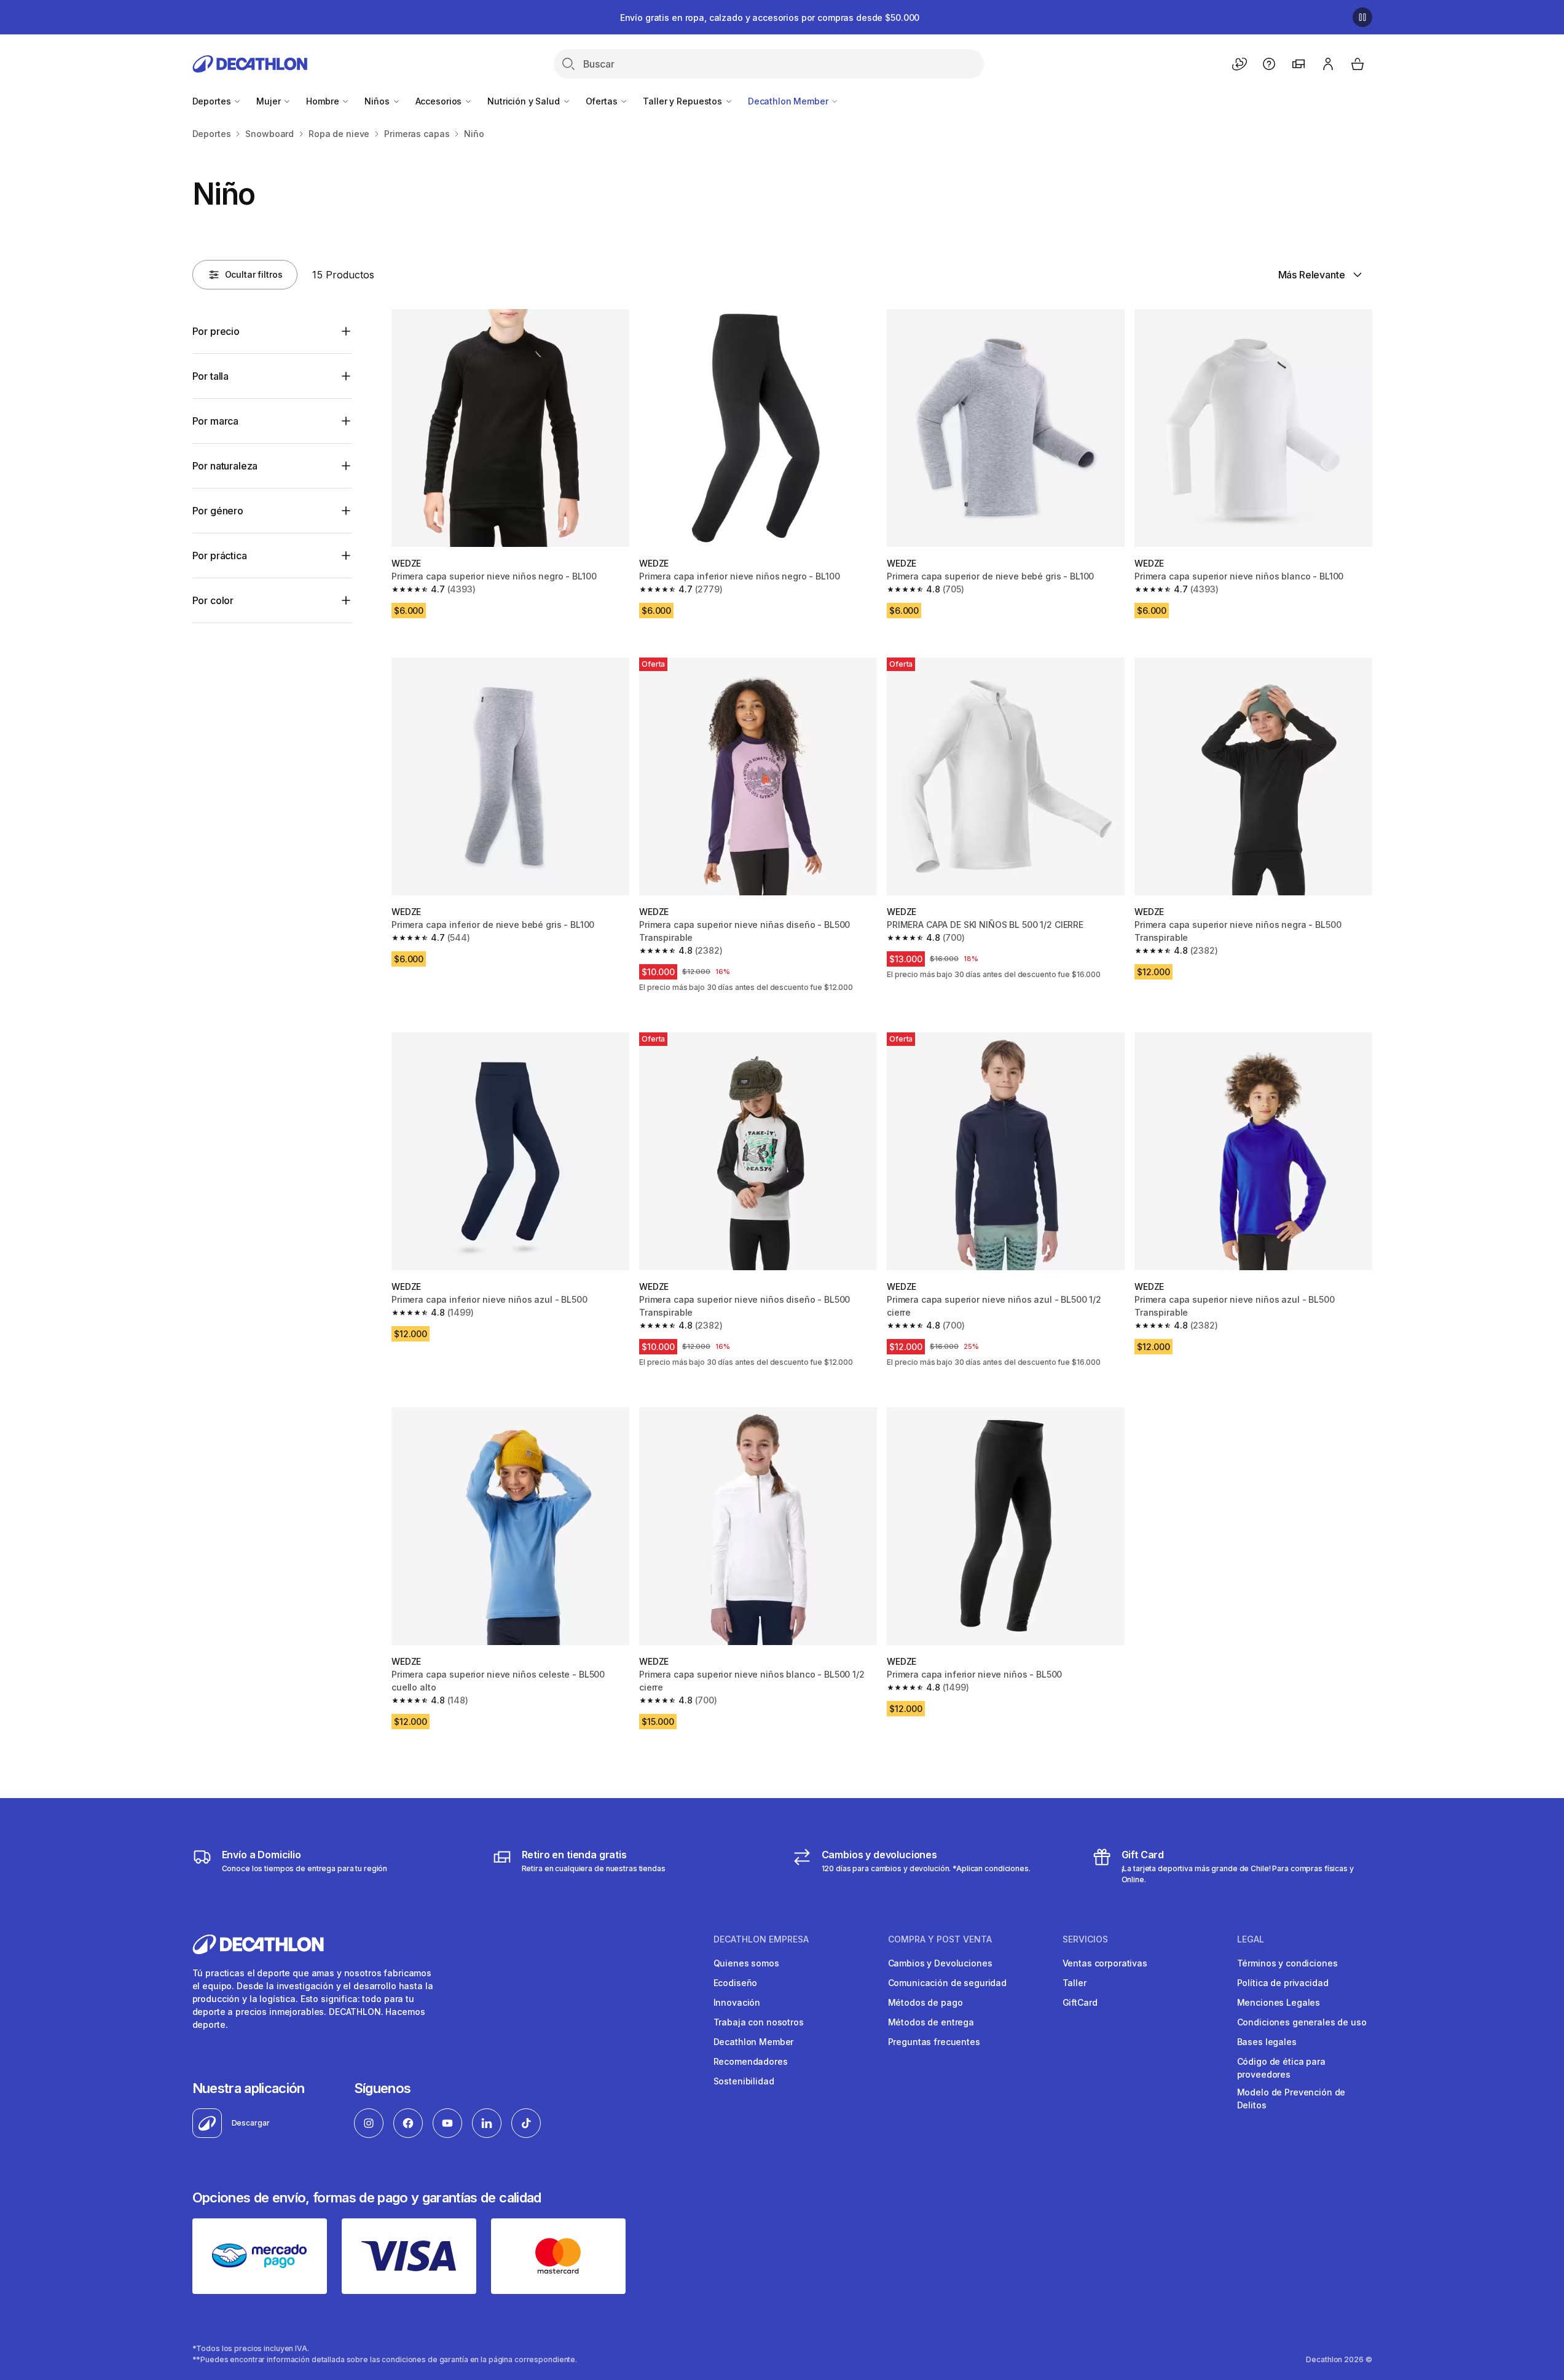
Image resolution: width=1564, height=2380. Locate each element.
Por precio (216, 331)
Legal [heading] (1251, 1939)
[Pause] (1362, 17)
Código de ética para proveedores (1281, 2068)
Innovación (737, 2002)
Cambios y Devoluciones (940, 1963)
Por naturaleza (225, 466)
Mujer (269, 101)
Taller (1075, 1983)
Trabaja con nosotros (759, 2022)
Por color (213, 600)
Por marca (216, 421)
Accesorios (440, 101)
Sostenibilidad (744, 2081)
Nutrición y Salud (525, 101)
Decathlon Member (789, 101)
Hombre (324, 101)
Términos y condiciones (1287, 1963)
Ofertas (603, 101)
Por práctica (220, 556)
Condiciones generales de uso (1302, 2022)
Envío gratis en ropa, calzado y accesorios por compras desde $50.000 (770, 18)
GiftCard (1080, 2002)
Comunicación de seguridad (948, 1983)
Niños (378, 101)
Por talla (211, 376)
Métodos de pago (925, 2002)
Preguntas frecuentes (934, 2042)
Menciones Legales (1279, 2002)
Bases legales (1267, 2042)
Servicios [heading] (1085, 1939)
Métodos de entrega (931, 2022)
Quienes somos (746, 1963)
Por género (218, 511)
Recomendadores (751, 2061)
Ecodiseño (736, 1983)
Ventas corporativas (1105, 1963)
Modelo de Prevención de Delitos (1291, 2099)
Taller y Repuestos (683, 101)
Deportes (213, 101)
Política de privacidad (1283, 1983)
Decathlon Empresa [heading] (761, 1939)
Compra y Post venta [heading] (940, 1939)
